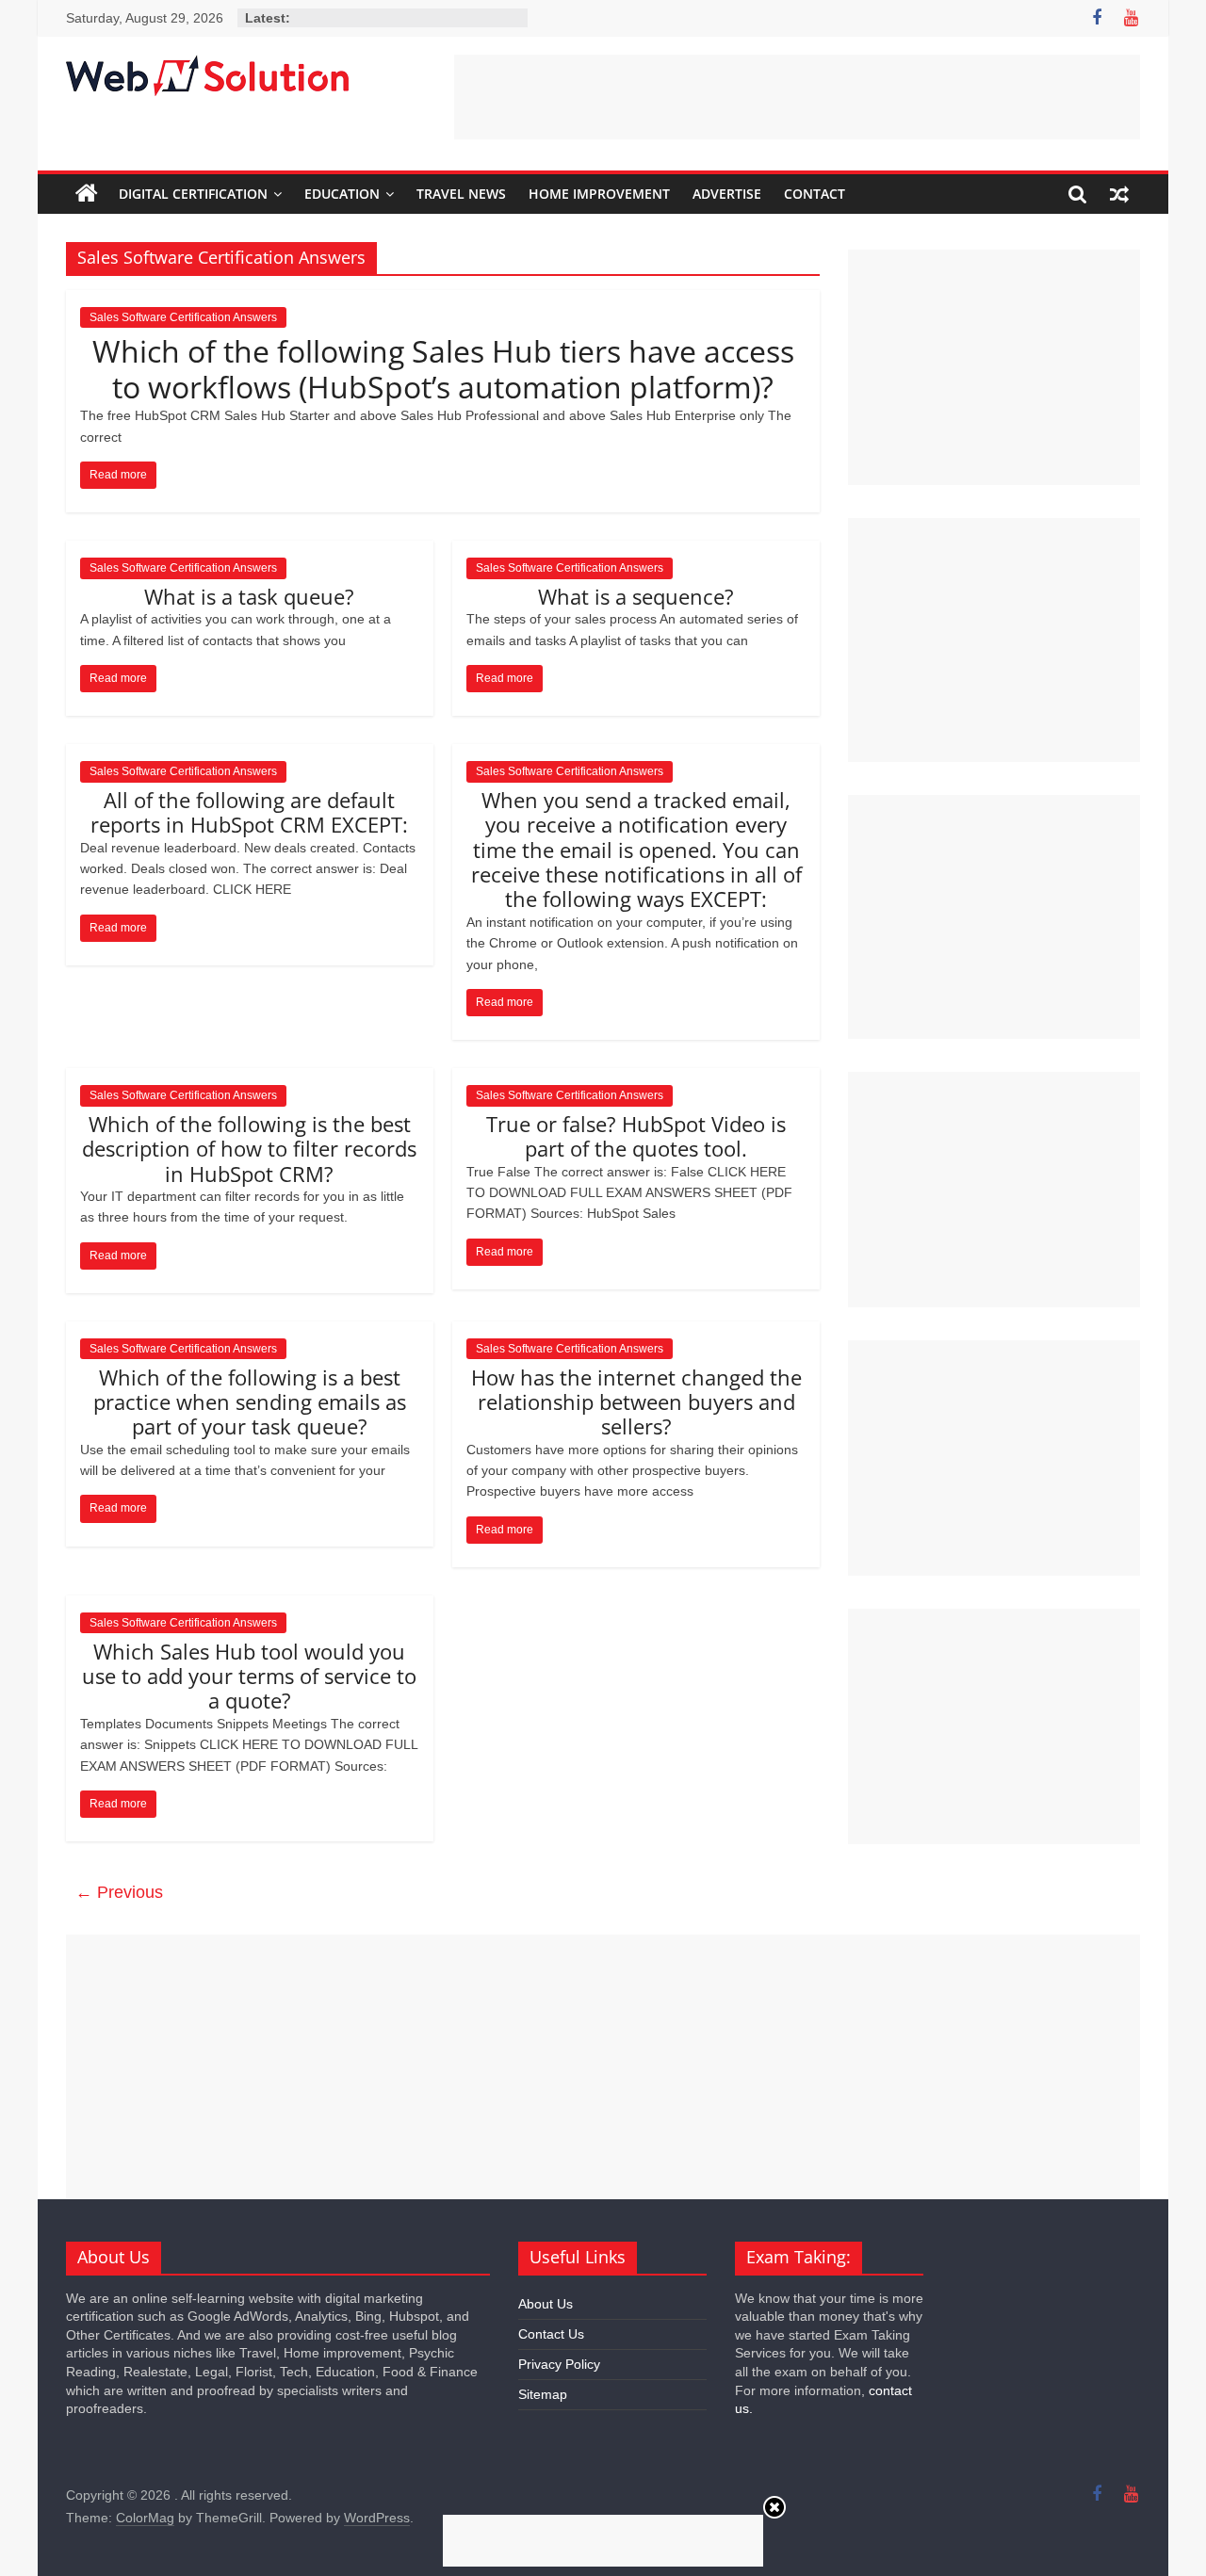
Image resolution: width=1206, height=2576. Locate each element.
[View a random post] (1119, 194)
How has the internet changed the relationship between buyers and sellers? (636, 1402)
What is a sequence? (636, 596)
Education (342, 194)
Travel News (461, 194)
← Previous (119, 1892)
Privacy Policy (559, 2364)
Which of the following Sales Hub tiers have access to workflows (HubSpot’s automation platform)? (443, 369)
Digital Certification (193, 194)
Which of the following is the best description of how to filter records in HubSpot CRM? (249, 1149)
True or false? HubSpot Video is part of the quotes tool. (636, 1136)
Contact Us (551, 2334)
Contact (815, 194)
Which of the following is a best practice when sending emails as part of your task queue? (250, 1402)
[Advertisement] (797, 97)
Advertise (727, 194)
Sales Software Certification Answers (183, 317)
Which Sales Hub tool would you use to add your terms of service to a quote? (249, 1676)
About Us (546, 2304)
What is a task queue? (249, 596)
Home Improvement (599, 194)
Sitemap (543, 2394)
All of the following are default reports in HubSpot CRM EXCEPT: (249, 812)
